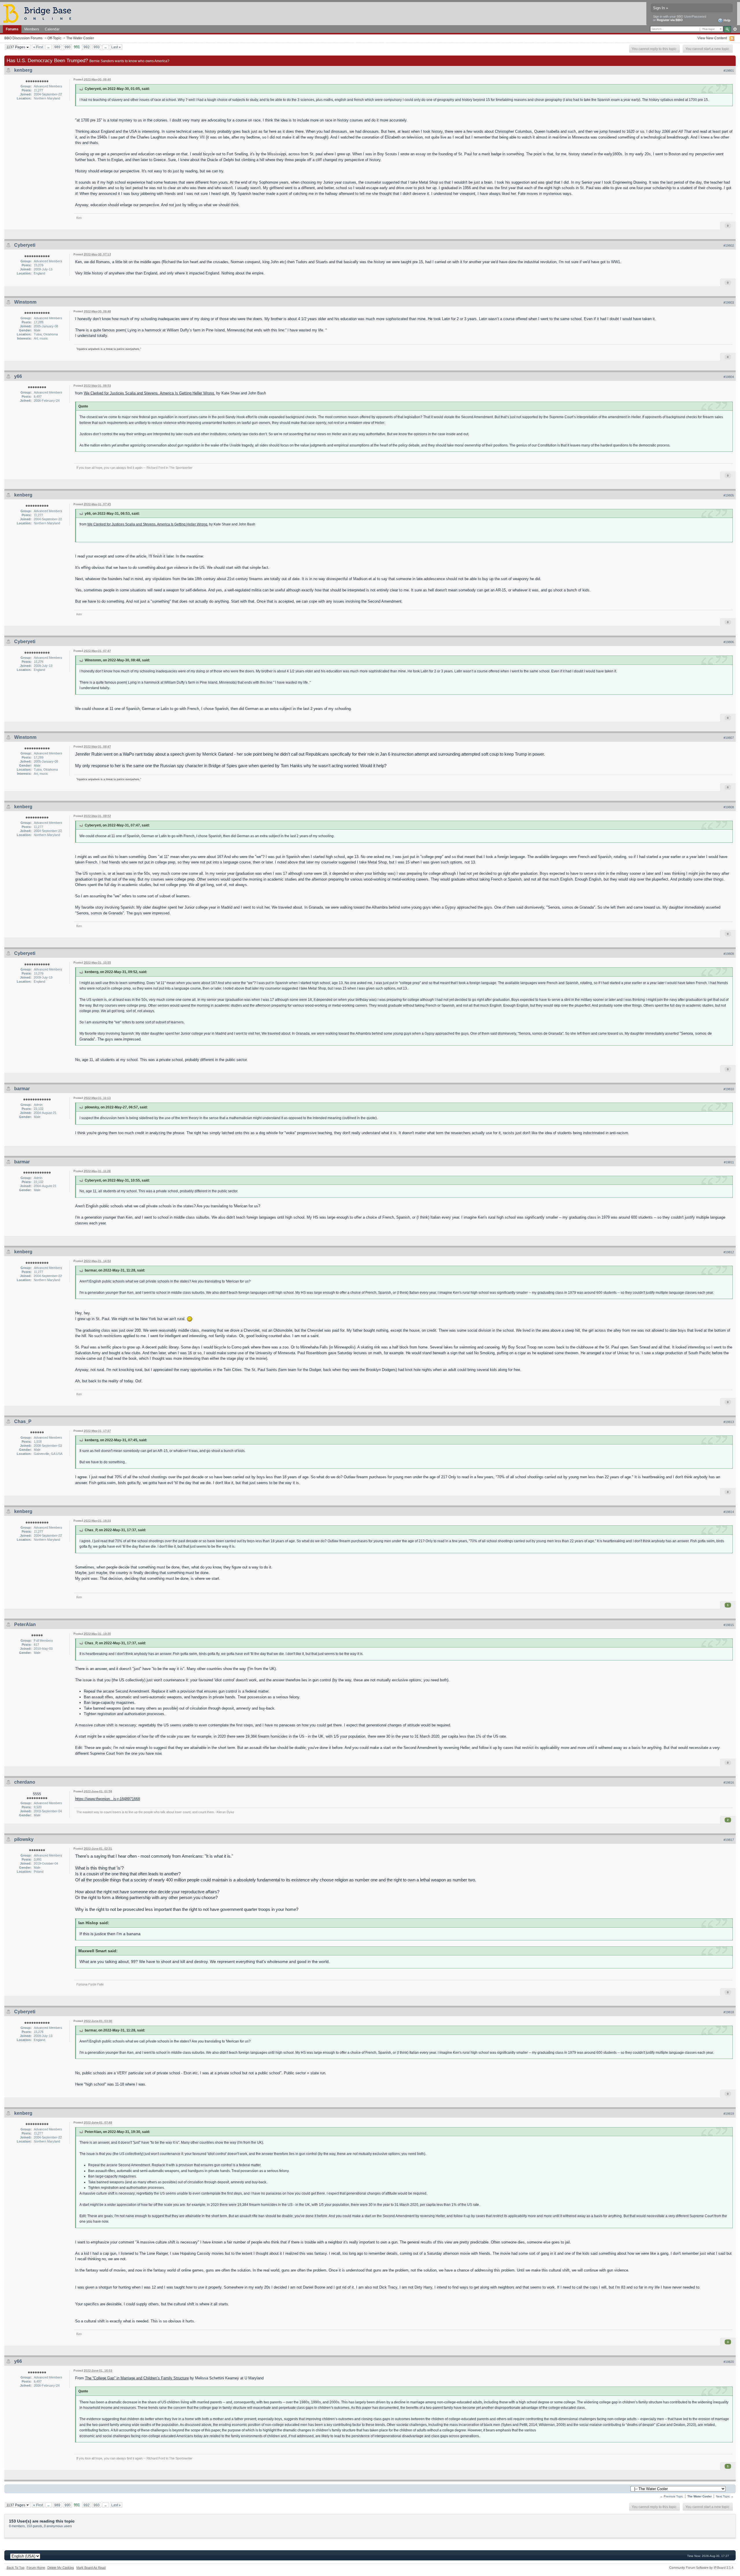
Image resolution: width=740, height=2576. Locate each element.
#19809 (729, 954)
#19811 (729, 1162)
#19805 (729, 495)
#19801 (729, 71)
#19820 (729, 2362)
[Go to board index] (40, 13)
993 (97, 47)
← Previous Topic (671, 2496)
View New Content (712, 38)
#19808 (729, 807)
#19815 (729, 1625)
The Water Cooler (80, 38)
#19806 (729, 642)
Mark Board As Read (91, 2568)
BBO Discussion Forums (23, 38)
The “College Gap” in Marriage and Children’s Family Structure (137, 2378)
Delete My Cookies (61, 2568)
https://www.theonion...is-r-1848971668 (108, 1799)
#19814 (729, 1512)
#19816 (729, 1782)
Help (727, 20)
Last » (116, 47)
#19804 (729, 377)
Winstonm (25, 302)
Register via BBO (670, 20)
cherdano (25, 1782)
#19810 (729, 1089)
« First (38, 47)
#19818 (729, 2012)
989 (57, 47)
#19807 (729, 738)
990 (67, 47)
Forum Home (36, 2568)
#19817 (729, 1840)
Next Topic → (725, 2496)
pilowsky (24, 1839)
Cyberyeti (25, 245)
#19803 (729, 302)
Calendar (52, 29)
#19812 (729, 1252)
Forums (12, 29)
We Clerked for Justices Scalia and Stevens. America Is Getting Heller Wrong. (149, 393)
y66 (18, 376)
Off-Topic (54, 38)
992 (87, 47)
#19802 (729, 246)
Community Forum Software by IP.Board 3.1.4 (701, 2568)
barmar (22, 1089)
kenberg (23, 70)
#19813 (729, 1422)
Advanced (735, 29)
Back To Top (15, 2568)
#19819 (729, 2114)
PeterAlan (25, 1624)
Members (32, 29)
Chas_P (23, 1421)
